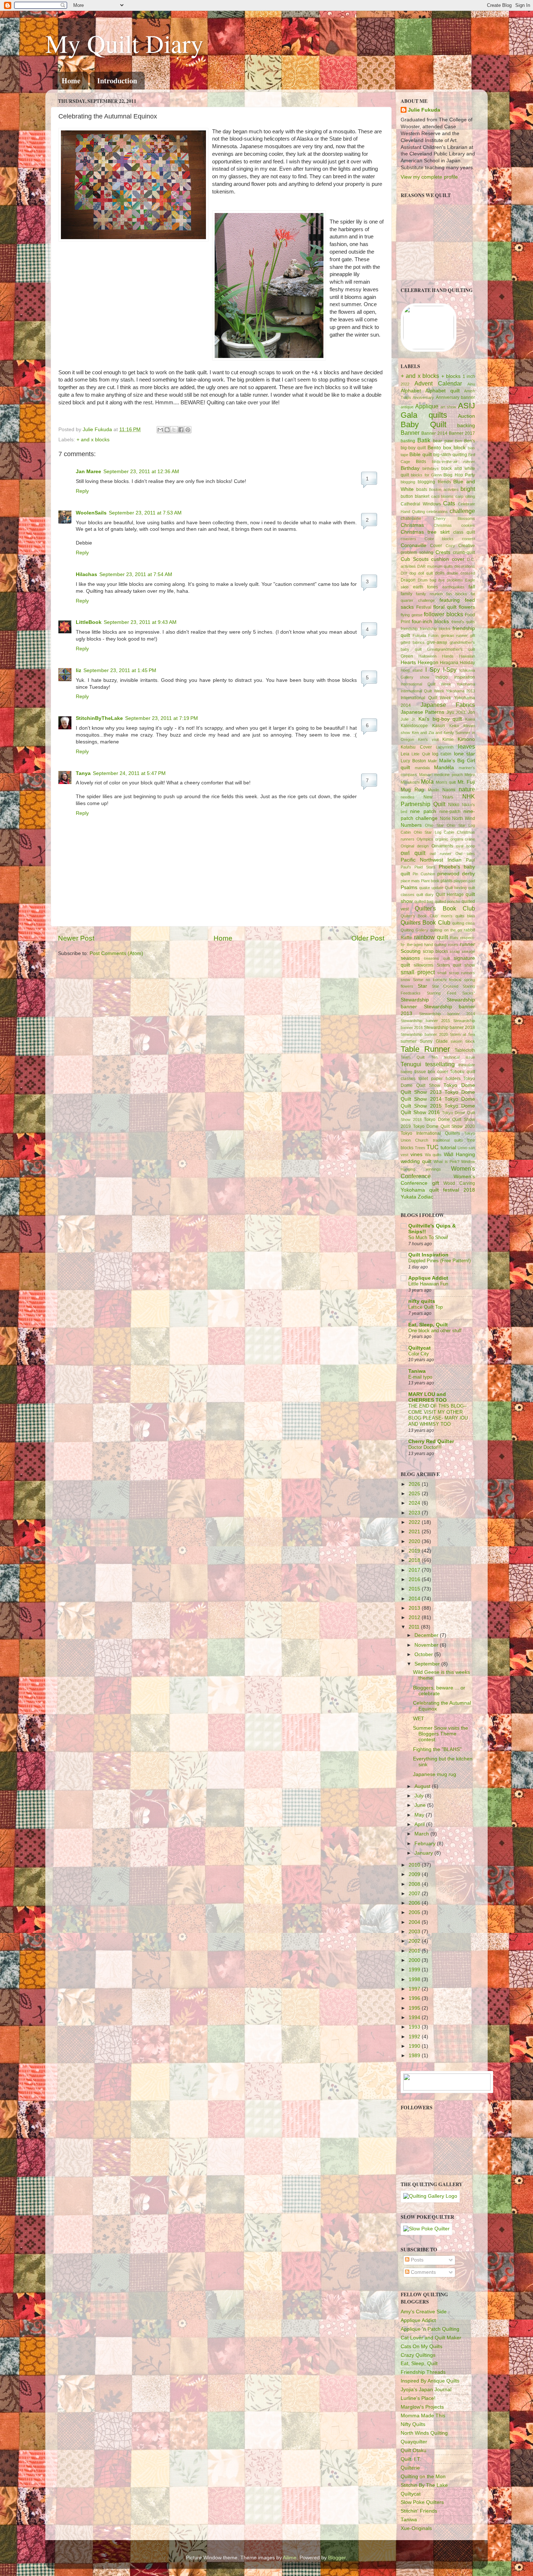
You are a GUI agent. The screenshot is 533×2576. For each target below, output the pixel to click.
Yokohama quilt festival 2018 (438, 1190)
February (426, 1844)
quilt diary (425, 895)
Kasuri (439, 726)
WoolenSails (91, 513)
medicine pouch (448, 775)
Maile (432, 761)
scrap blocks (435, 951)
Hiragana (449, 663)
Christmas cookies (454, 525)
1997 (415, 1989)
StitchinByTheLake (99, 718)
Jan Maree (88, 472)
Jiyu (450, 712)
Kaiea (470, 719)
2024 (415, 1503)
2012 (415, 1618)
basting (408, 441)
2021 (415, 1532)
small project (418, 972)
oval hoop (466, 846)
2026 (415, 1484)
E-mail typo (420, 1377)
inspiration (465, 677)
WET (419, 1719)
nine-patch (450, 812)
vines (416, 1154)
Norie (445, 818)
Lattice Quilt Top (425, 1307)
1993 (415, 2027)
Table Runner (425, 1049)
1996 (415, 1998)
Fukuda (419, 635)
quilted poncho (448, 901)
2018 (415, 1560)
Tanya (83, 773)
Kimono (466, 739)
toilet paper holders (439, 1079)
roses (453, 945)
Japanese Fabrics (448, 705)
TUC (433, 1147)
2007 (415, 1894)
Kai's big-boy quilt (440, 719)
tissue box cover (431, 1072)
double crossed (461, 573)
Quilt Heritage (450, 895)
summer (409, 1041)
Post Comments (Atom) (116, 953)
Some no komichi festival (437, 980)
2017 (415, 1570)
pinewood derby (456, 874)
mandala (422, 768)
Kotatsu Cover (416, 747)
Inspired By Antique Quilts (430, 2381)
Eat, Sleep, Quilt (428, 1325)
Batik (424, 440)
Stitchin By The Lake (424, 2485)
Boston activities (444, 489)
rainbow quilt (431, 937)
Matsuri (426, 775)
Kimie (448, 739)
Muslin (433, 790)
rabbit (469, 930)
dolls (440, 573)
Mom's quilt (446, 782)
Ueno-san (466, 1148)
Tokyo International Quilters (430, 1133)
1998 (415, 1979)
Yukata (408, 1197)
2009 (415, 1874)
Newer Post (76, 938)
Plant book (430, 881)
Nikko (454, 805)
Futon (433, 635)
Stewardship (415, 1000)
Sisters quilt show (456, 965)
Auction (466, 416)
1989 (415, 2056)
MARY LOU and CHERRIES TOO (427, 1397)
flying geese (412, 615)
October (424, 1654)
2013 (415, 1608)
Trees (420, 1148)
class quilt (464, 532)
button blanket (415, 496)
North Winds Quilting (424, 2433)
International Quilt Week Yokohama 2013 (438, 691)
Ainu (471, 384)
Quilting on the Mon (423, 2477)
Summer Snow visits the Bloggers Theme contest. (441, 1734)
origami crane (463, 839)
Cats (449, 503)
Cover (436, 546)
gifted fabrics (413, 642)
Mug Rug (412, 790)
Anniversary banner (455, 397)
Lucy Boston (413, 761)
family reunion (429, 594)
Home (71, 81)
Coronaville (414, 545)
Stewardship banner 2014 (447, 1014)
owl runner (441, 854)
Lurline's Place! (418, 2398)
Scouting (411, 951)
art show (449, 407)
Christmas (412, 525)
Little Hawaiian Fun (428, 1284)
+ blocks (451, 376)
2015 (415, 1589)
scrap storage (462, 951)
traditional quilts (448, 1140)
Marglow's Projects (422, 2407)
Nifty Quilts (413, 2424)
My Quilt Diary (124, 43)
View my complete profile (429, 177)
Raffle (406, 938)
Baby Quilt (423, 424)
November (427, 1645)
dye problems (451, 580)
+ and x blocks (93, 440)
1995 (415, 2008)
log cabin (442, 754)
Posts (416, 2260)
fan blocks (457, 594)
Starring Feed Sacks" (451, 993)
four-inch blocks (431, 622)
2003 (415, 1932)
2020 (415, 1541)
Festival (424, 607)
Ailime (290, 2558)
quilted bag (424, 901)
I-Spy (450, 670)
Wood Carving (459, 1183)
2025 (415, 1494)
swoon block (463, 1041)
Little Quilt (421, 754)
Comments (423, 2272)
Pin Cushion (424, 874)
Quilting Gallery (414, 930)
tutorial (448, 1148)
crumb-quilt (464, 553)
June (421, 1805)
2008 (415, 1884)
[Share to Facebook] (181, 430)
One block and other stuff (435, 1331)
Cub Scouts (415, 559)
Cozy (450, 546)
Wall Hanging (459, 1154)
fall (472, 587)
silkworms (423, 965)
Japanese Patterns (422, 712)
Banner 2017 (462, 433)
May (420, 1815)
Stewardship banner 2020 (424, 1034)
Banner (410, 433)
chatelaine (411, 518)
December (427, 1635)
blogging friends (434, 482)
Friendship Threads (423, 2372)
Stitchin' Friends (419, 2511)
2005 (415, 1912)
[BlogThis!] (167, 430)
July (420, 1796)
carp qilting (465, 496)
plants (447, 881)
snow (405, 980)
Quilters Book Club (425, 922)
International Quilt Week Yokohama (438, 684)
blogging (408, 482)
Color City (419, 1354)
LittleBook (89, 622)
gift (472, 635)
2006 (415, 1903)
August (423, 1786)
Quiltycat (420, 1348)
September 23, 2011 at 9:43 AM (140, 622)
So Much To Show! (428, 1237)
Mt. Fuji (466, 782)
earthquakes (453, 587)
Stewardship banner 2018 (449, 1028)
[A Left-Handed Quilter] (447, 2089)
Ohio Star (434, 825)
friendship (409, 629)
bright (468, 489)
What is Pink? (446, 1162)
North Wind (464, 818)
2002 (415, 1941)
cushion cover (448, 559)
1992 (415, 2037)
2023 (415, 1513)
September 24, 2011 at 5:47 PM (129, 773)
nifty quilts (422, 1301)
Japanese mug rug (435, 1774)
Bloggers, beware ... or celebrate (439, 1691)
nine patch (423, 811)
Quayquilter (414, 2442)
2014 (415, 1599)
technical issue (459, 1057)
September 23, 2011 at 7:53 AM (145, 513)
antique (407, 407)
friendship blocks (435, 629)
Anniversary (423, 397)
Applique (427, 406)
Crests (443, 552)
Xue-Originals (416, 2528)
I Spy (433, 670)
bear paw (443, 441)
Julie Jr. (408, 719)
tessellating (440, 1064)
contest (468, 539)
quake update (431, 888)
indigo (442, 677)
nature (467, 789)
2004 (415, 1922)
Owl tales (465, 854)
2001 (415, 1951)
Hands (448, 656)
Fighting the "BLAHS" (437, 1749)
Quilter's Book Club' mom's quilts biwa (438, 916)
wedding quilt (416, 1161)
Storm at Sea (462, 1034)
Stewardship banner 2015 (425, 1021)
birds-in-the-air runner (453, 462)
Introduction (117, 81)
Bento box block (447, 448)
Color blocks (439, 539)
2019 (415, 1551)
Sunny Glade (434, 1041)
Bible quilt (420, 455)
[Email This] (160, 430)
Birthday (410, 468)
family (406, 594)
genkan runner (454, 635)
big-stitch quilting (450, 455)
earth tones (426, 587)
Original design (415, 846)
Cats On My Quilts (422, 2346)
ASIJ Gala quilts (438, 410)
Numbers (411, 825)
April (420, 1824)
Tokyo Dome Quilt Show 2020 (444, 1126)
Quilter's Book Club (445, 908)
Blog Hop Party (459, 475)
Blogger (337, 2558)
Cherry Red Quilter (431, 1441)
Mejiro (470, 775)
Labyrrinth (445, 747)
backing (466, 426)
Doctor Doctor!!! (425, 1447)
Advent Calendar (438, 383)
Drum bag (427, 580)
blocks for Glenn (426, 475)
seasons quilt (437, 958)
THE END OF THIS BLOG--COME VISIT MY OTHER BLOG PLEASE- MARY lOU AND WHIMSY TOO (438, 1415)
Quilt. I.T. (411, 2459)
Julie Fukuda (98, 430)
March (422, 1834)
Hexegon (428, 662)
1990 (415, 2046)
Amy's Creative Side (424, 2312)
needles (408, 797)
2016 (415, 1579)
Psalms (409, 887)
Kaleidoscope (414, 726)
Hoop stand (412, 670)
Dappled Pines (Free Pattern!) (439, 1261)
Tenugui (411, 1064)
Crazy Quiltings (418, 2355)
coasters (408, 539)
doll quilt (425, 573)
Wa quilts (433, 1155)
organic (442, 839)
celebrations (437, 512)
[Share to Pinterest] (188, 430)
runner (467, 944)
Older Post (368, 938)
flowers (467, 607)
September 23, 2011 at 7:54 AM (136, 574)
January (424, 1853)
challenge (462, 511)
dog (413, 573)
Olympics (425, 839)
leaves (466, 746)
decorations (465, 566)
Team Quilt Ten (419, 1057)
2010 (415, 1865)
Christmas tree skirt (425, 532)
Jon (471, 712)
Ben (458, 441)
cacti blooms (443, 496)
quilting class (464, 923)
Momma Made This (423, 2416)
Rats (454, 938)
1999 (415, 1970)
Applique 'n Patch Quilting (430, 2329)
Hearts (408, 662)
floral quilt (445, 607)
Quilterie (410, 2468)
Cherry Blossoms (454, 518)
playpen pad (464, 881)
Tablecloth (465, 1050)
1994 (415, 2018)
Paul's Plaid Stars (418, 867)
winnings (433, 1169)
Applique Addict (428, 1278)
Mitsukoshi (410, 782)
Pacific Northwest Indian (431, 860)
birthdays (431, 468)
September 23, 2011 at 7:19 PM (162, 718)
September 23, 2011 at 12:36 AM (141, 472)
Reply (82, 491)
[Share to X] (174, 430)
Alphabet (411, 391)
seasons (410, 958)
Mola (427, 781)
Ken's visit (428, 739)
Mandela (444, 768)
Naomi (449, 790)
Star (422, 986)
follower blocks (443, 614)
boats (422, 489)
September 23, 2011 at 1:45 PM (120, 670)
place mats (410, 881)
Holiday (467, 663)
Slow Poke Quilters (422, 2502)
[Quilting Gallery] (430, 2196)
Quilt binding (456, 888)
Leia (405, 754)
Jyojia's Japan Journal (426, 2390)
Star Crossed (445, 986)
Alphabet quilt (442, 391)
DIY (404, 573)
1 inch (469, 376)
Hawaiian (467, 656)
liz (78, 670)
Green (407, 656)
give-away (437, 642)
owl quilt (413, 853)
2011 (415, 1627)
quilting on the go (446, 930)
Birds (421, 462)
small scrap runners (456, 973)
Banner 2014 (434, 433)
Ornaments (442, 846)
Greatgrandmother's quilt (451, 649)
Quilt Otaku (414, 2450)
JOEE (461, 712)
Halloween (427, 656)
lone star (464, 754)
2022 (405, 384)
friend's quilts (463, 622)
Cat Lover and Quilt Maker (431, 2338)
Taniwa (417, 1371)
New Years (438, 797)
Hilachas (86, 574)
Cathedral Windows (421, 504)
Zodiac (425, 1197)
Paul (470, 860)
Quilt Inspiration (428, 1255)
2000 (415, 1960)
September (428, 1664)
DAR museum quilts (435, 566)
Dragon (408, 580)
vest (404, 1155)
